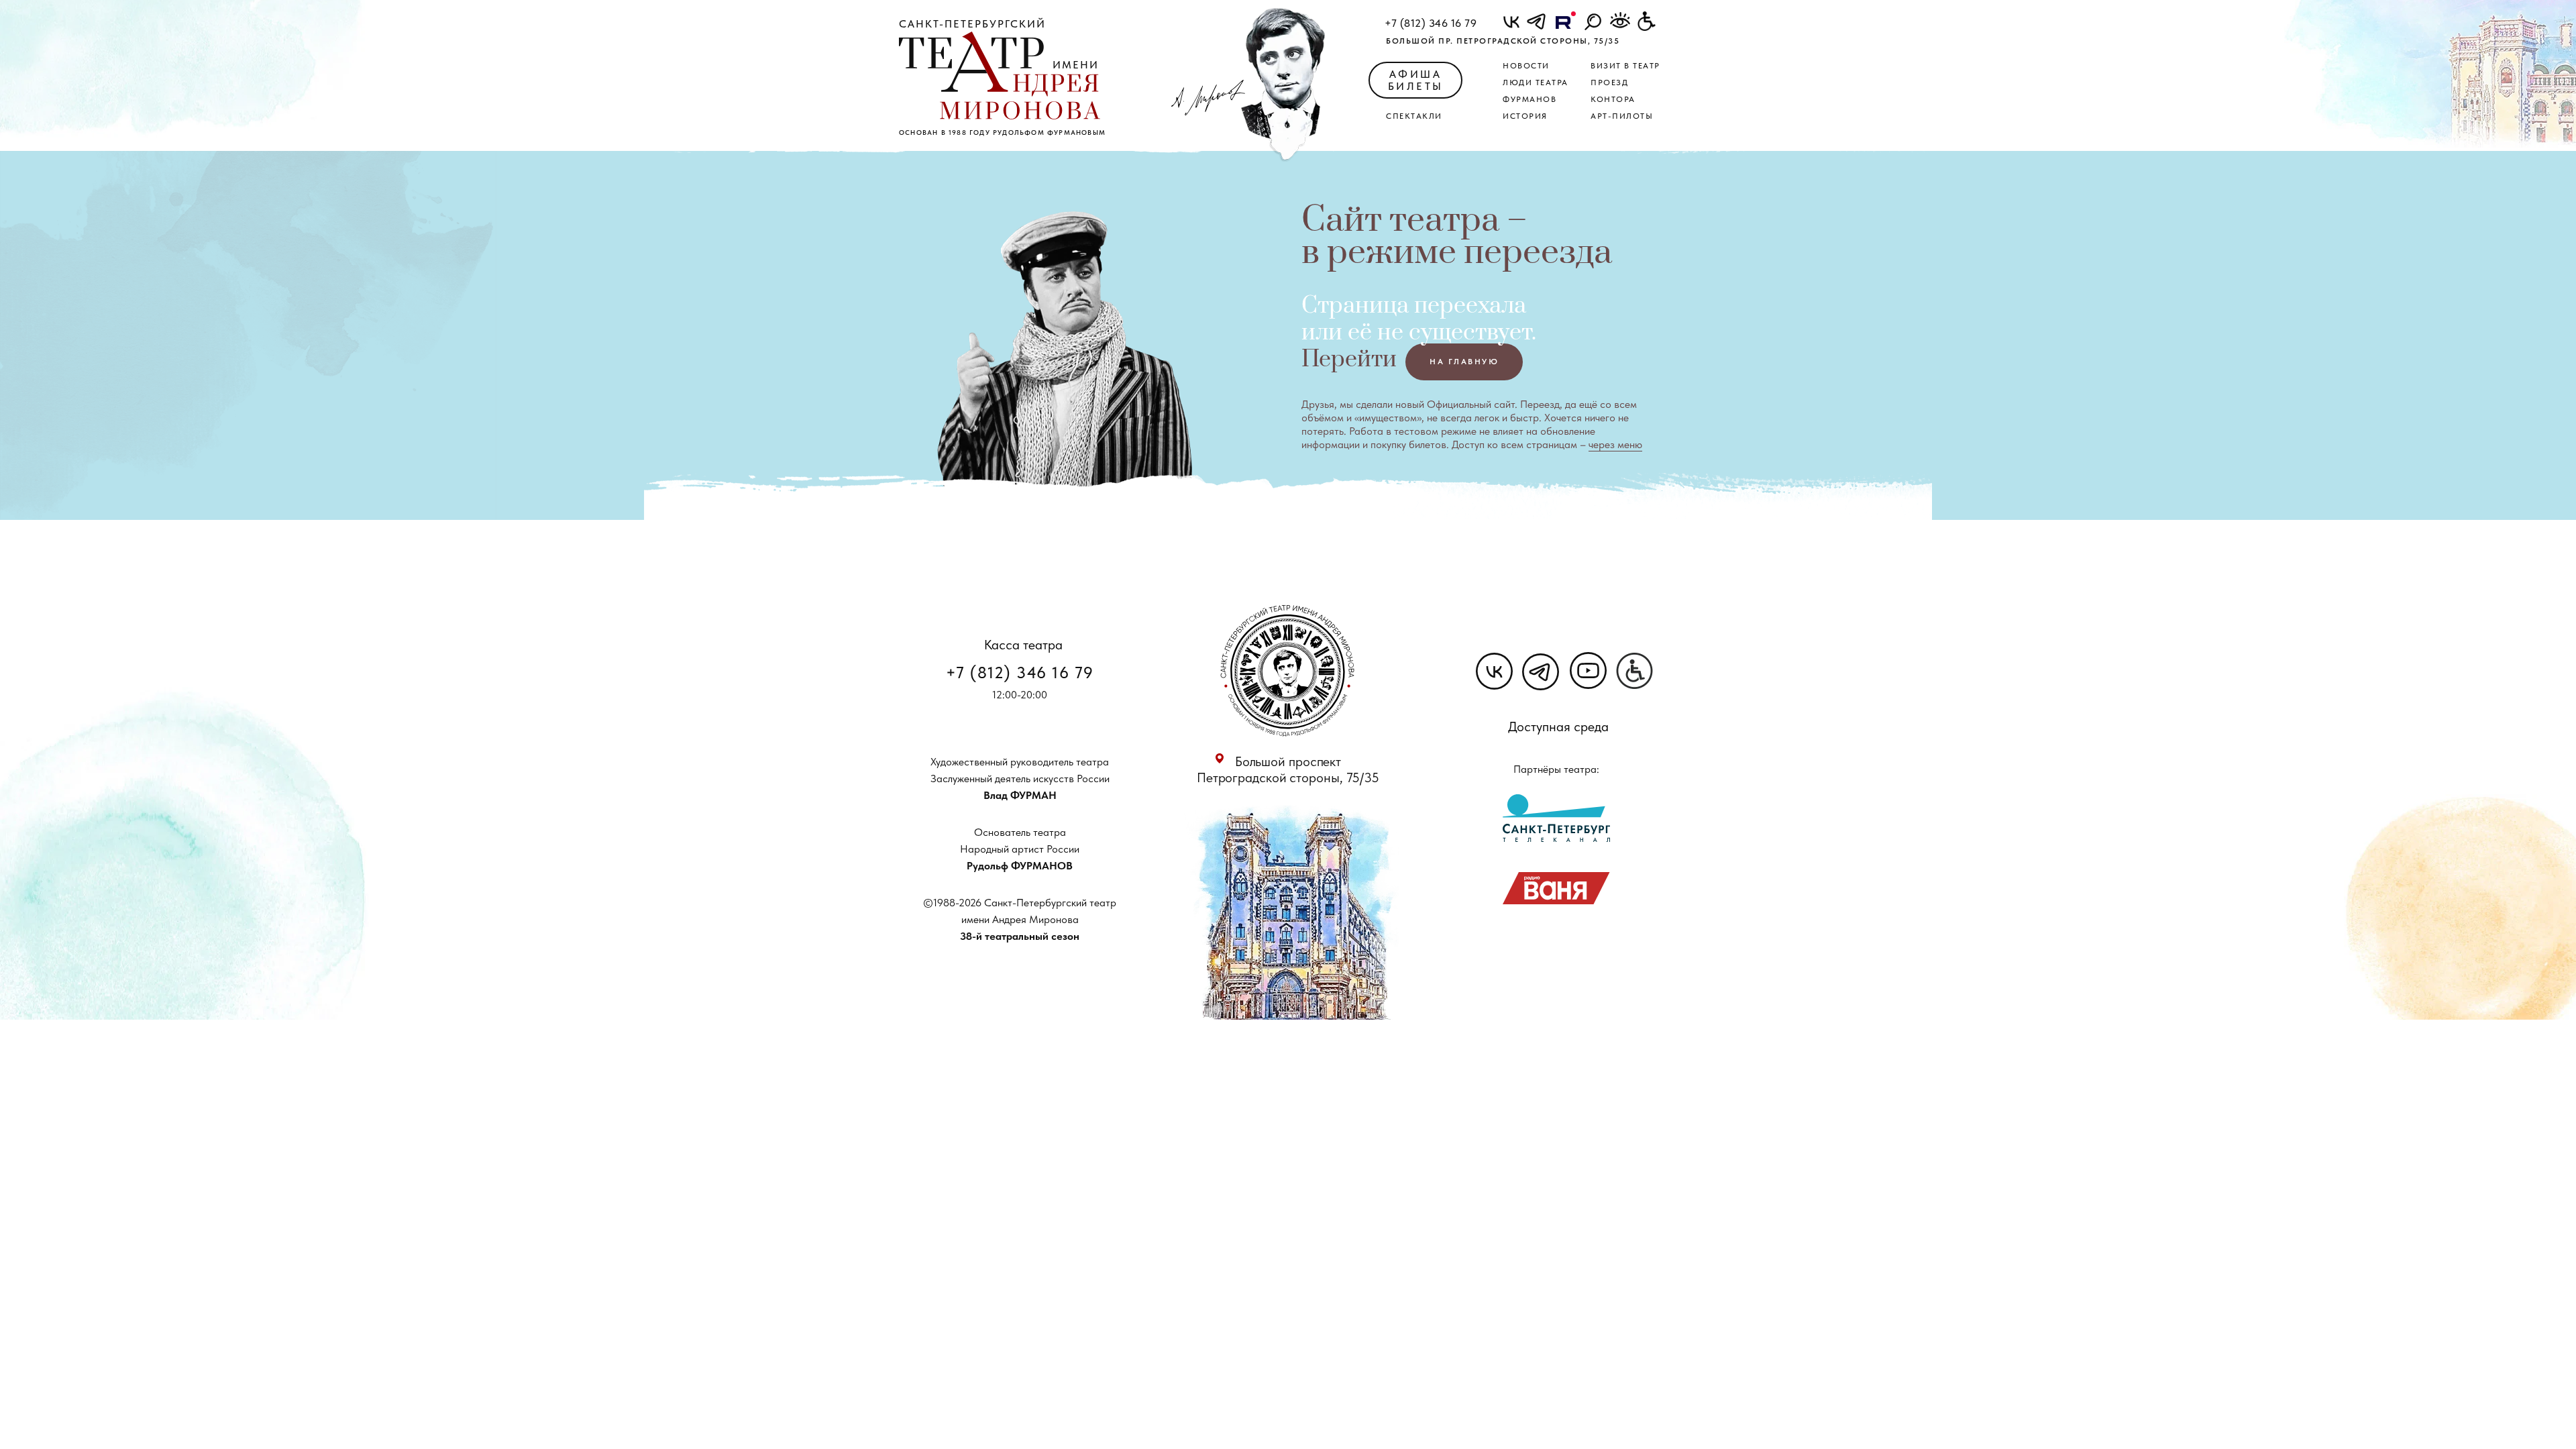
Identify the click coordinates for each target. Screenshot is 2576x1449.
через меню (1615, 444)
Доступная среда (1558, 727)
